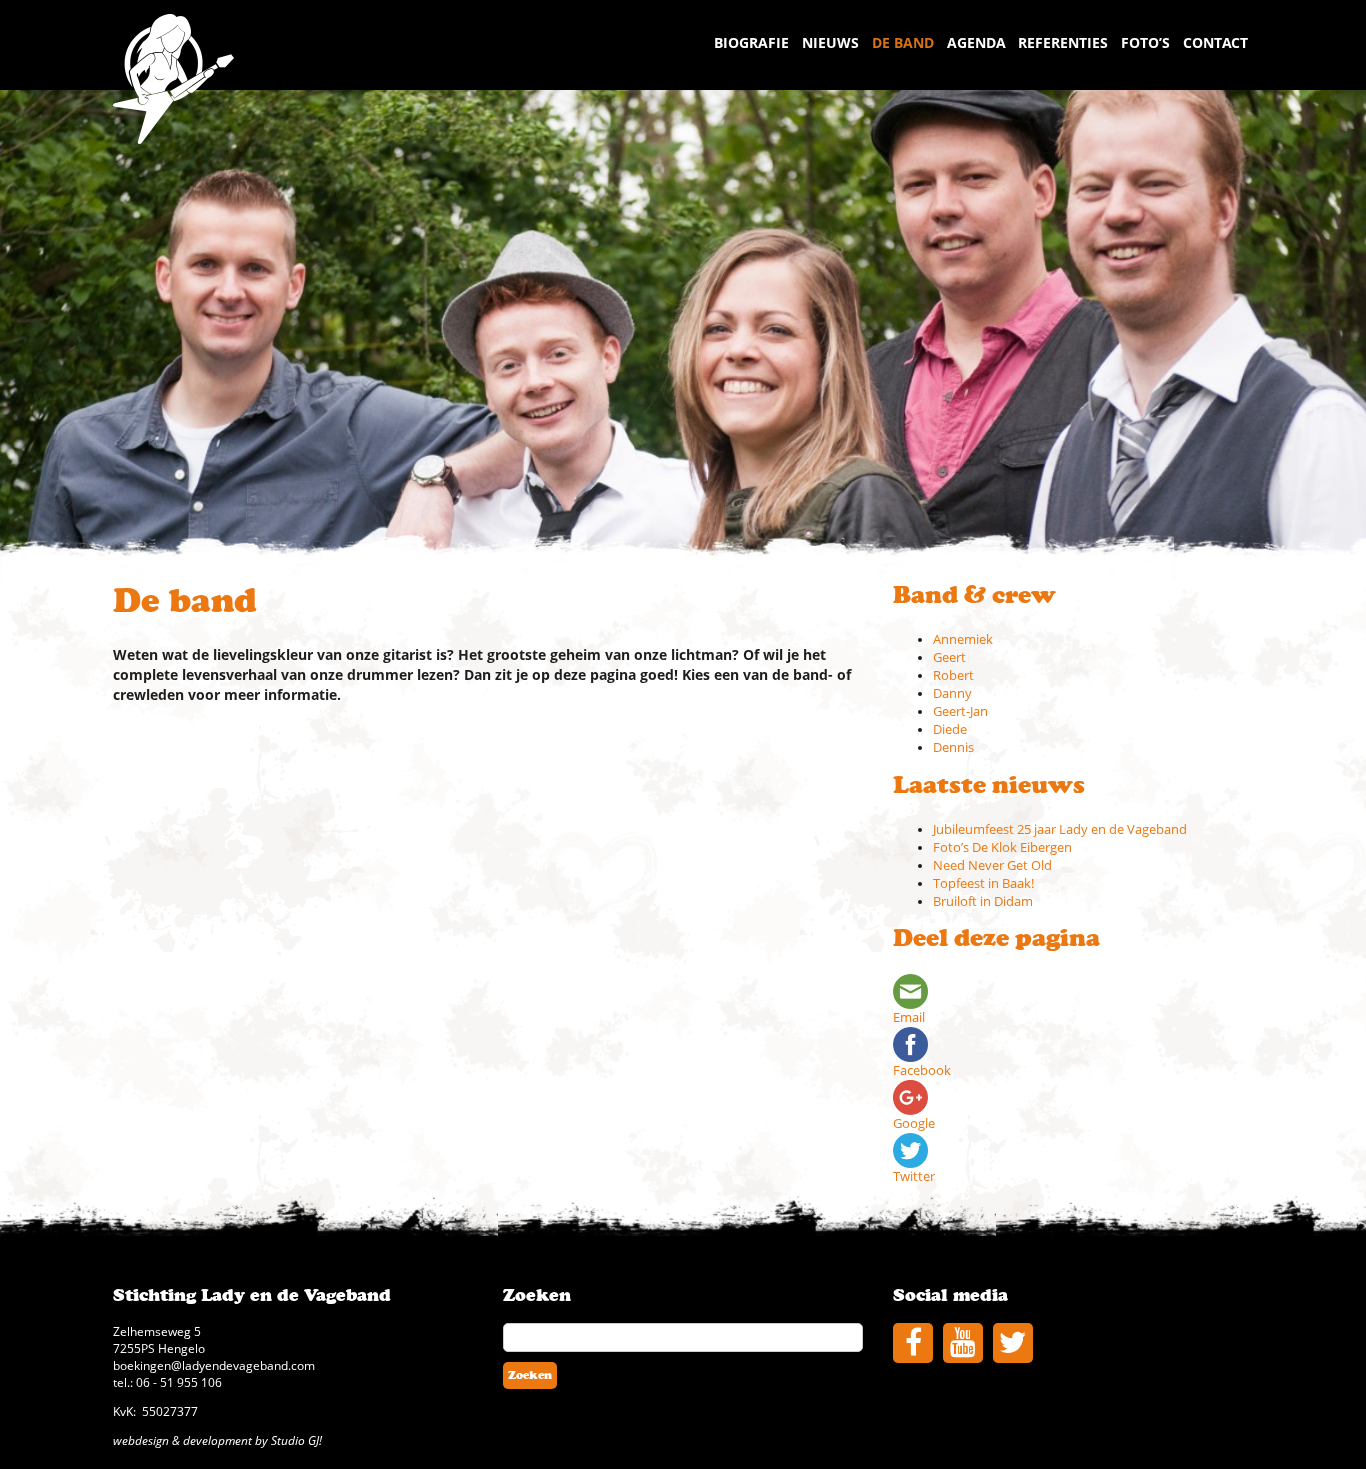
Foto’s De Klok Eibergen (1002, 847)
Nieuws (830, 42)
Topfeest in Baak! (983, 883)
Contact (1215, 42)
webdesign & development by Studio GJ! (217, 1440)
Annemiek (963, 639)
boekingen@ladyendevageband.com (214, 1365)
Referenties (1063, 42)
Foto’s (1145, 42)
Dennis (953, 747)
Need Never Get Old (992, 865)
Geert (949, 657)
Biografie (751, 42)
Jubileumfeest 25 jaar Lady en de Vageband (1060, 829)
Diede (950, 729)
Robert (953, 675)
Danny (952, 693)
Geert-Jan (960, 711)
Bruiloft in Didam (983, 901)
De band (903, 42)
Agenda (976, 42)
